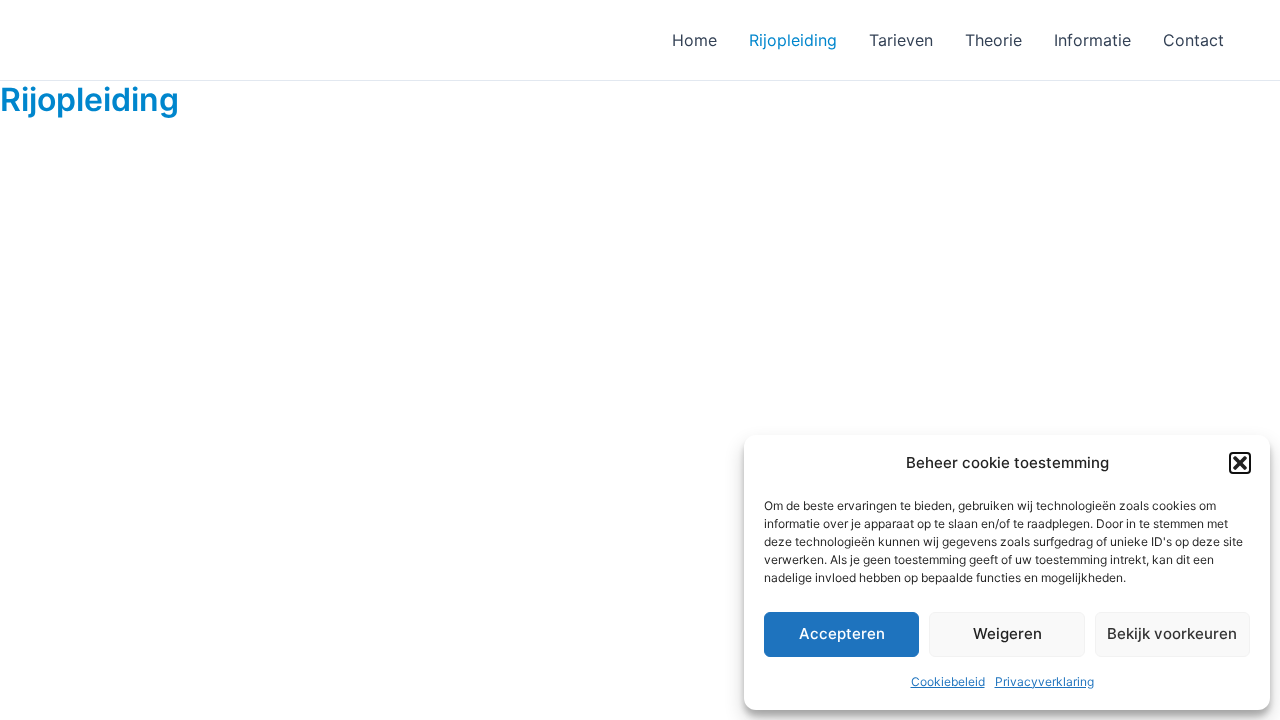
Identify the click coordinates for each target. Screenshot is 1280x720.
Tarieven (901, 40)
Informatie (1092, 40)
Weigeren (1007, 633)
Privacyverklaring (1044, 681)
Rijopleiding (793, 40)
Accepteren (842, 633)
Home (694, 40)
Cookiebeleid (948, 681)
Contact (1193, 40)
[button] (1240, 463)
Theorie (993, 40)
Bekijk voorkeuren (1172, 633)
